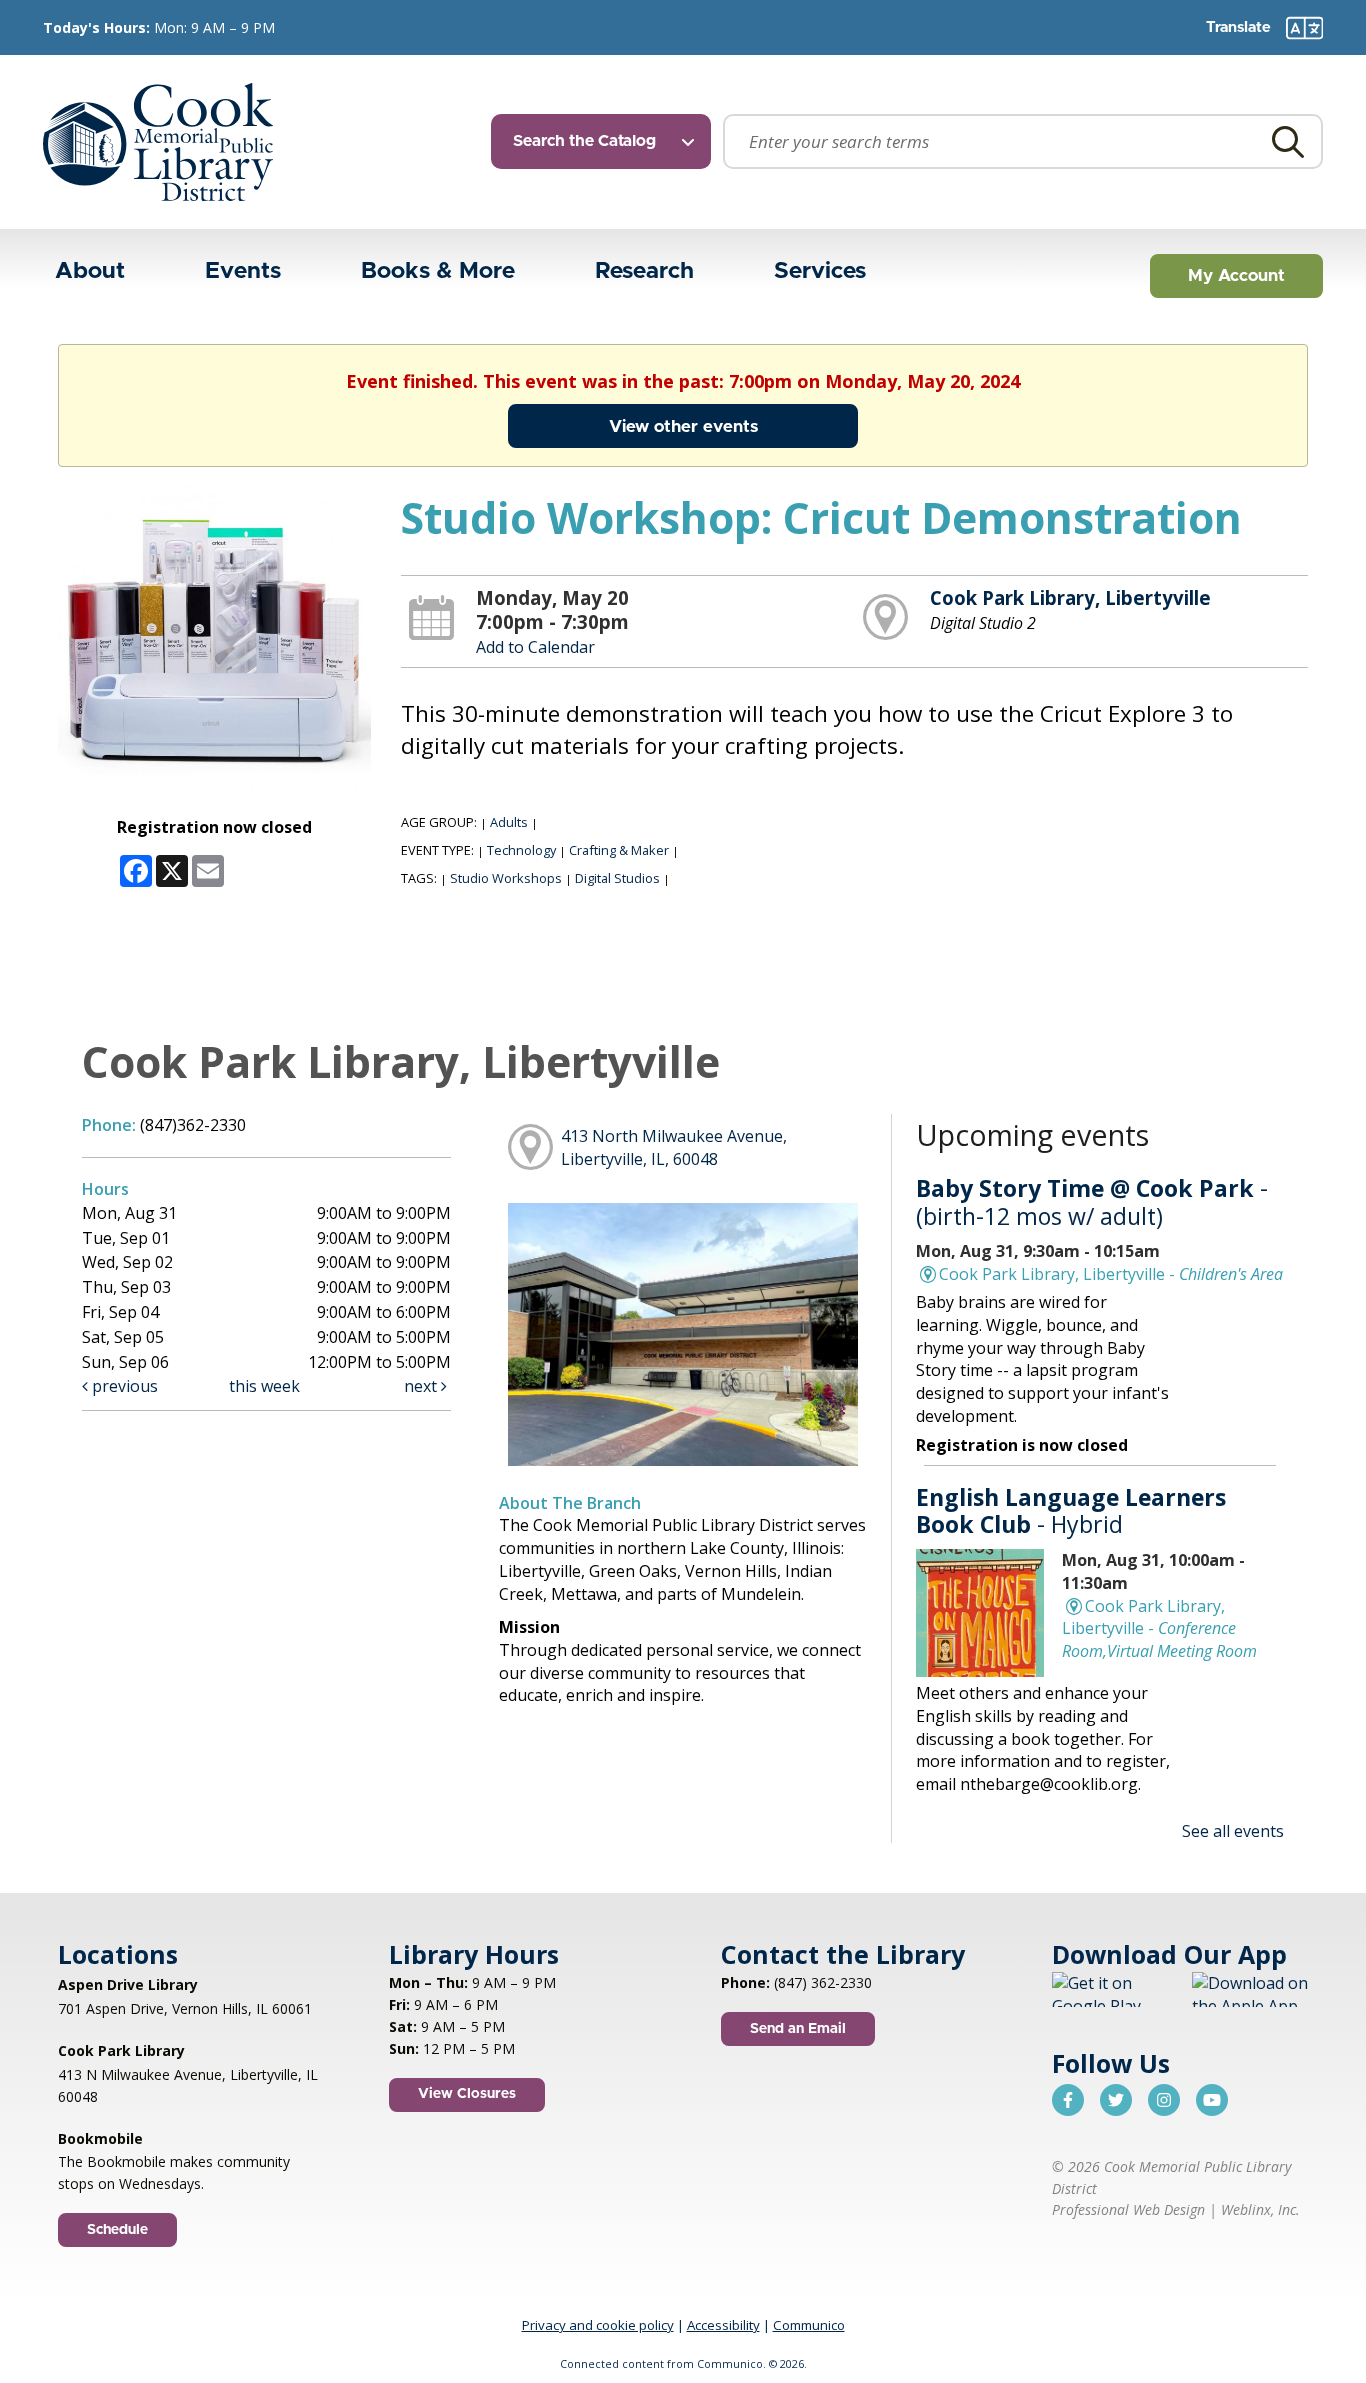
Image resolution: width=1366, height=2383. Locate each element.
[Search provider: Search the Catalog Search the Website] (607, 141)
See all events (1233, 1831)
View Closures (467, 2094)
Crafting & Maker (619, 850)
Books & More (438, 271)
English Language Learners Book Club (1071, 1511)
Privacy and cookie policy (598, 2325)
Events (243, 271)
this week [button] (264, 1386)
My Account (1236, 275)
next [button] (422, 1386)
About (90, 271)
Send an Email (798, 2029)
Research (644, 271)
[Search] (1288, 141)
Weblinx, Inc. (1260, 2209)
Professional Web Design (1128, 2209)
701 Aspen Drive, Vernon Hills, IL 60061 (185, 2008)
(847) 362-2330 (823, 1982)
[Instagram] (1164, 2100)
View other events (683, 426)
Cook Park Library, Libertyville (1070, 597)
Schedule (117, 2230)
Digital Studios (617, 878)
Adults (509, 822)
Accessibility (723, 2325)
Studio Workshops (506, 878)
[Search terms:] (1023, 141)
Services (820, 271)
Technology (521, 850)
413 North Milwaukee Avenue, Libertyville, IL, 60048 (674, 1147)
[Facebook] (1068, 2100)
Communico (809, 2325)
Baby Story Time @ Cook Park (1092, 1202)
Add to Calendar (535, 647)
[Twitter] (1116, 2100)
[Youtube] (1212, 2100)
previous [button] (123, 1386)
